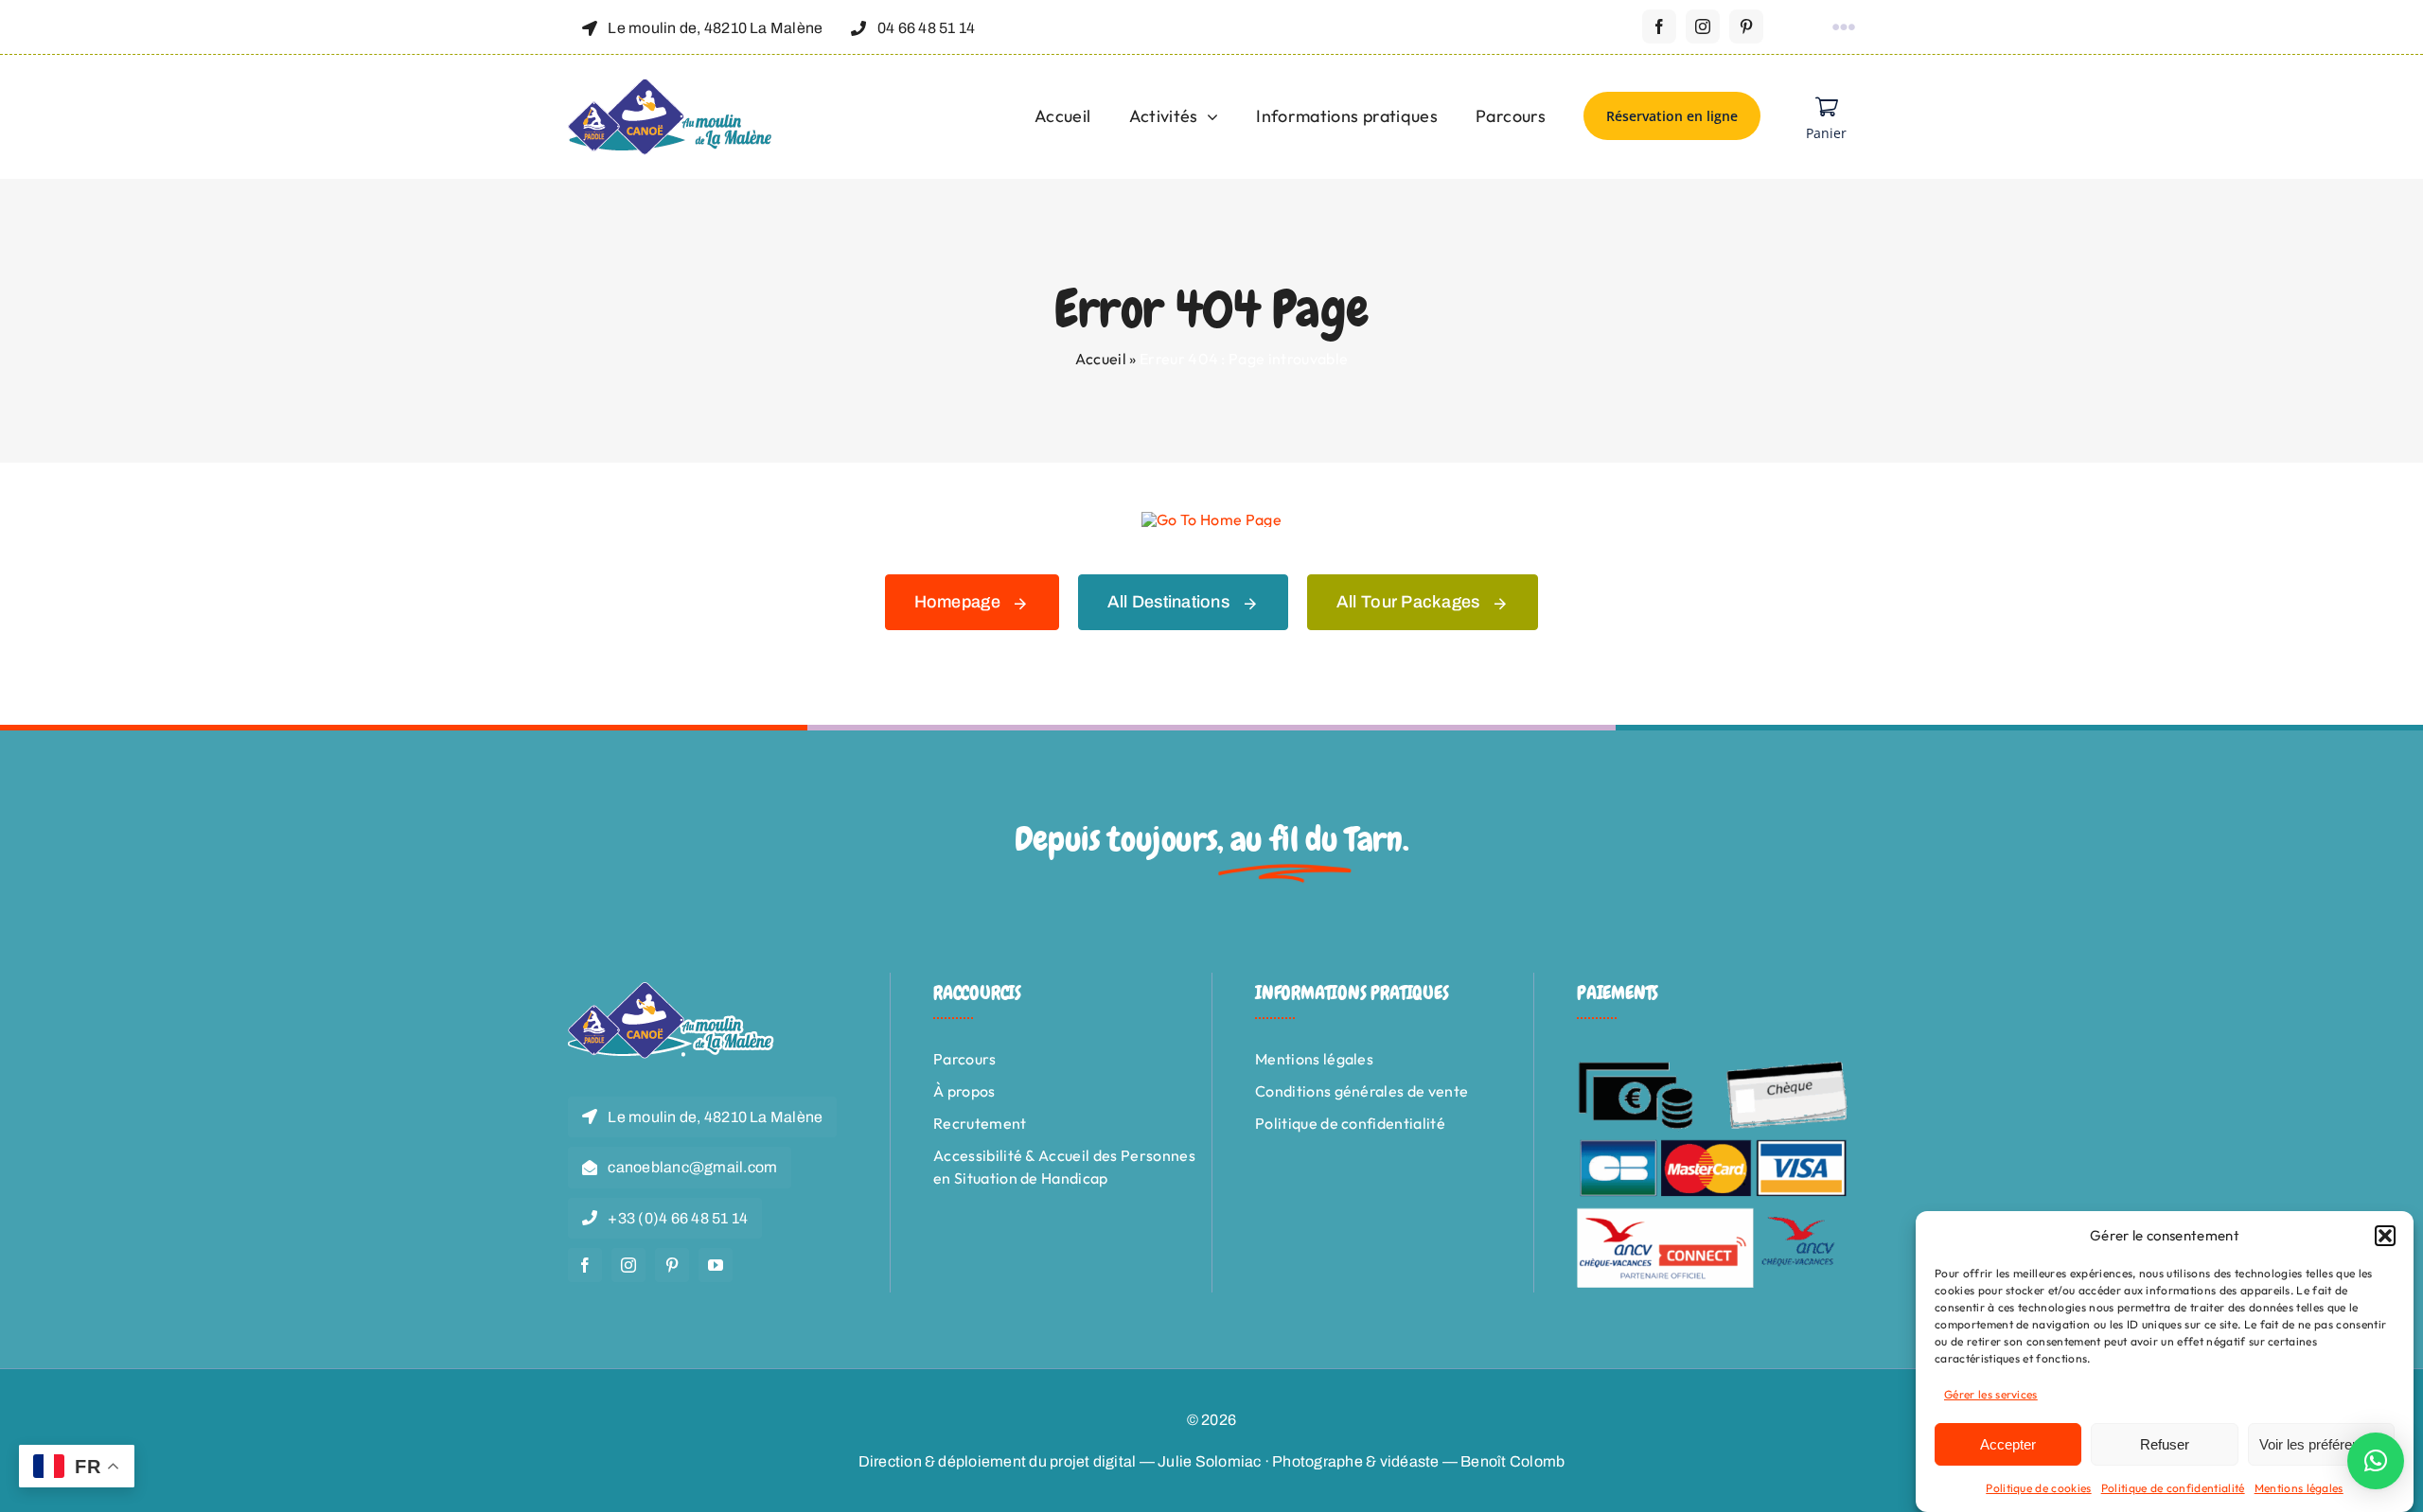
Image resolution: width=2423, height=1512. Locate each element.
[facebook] (1659, 26)
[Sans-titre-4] (671, 86)
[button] (2385, 1236)
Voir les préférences (2321, 1444)
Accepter (2008, 1444)
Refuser (2165, 1444)
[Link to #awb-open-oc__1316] (1844, 27)
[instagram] (1703, 26)
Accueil (1101, 359)
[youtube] (716, 1265)
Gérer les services (1991, 1394)
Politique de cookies (2038, 1488)
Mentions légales (2299, 1488)
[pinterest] (1746, 26)
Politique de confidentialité (2173, 1488)
